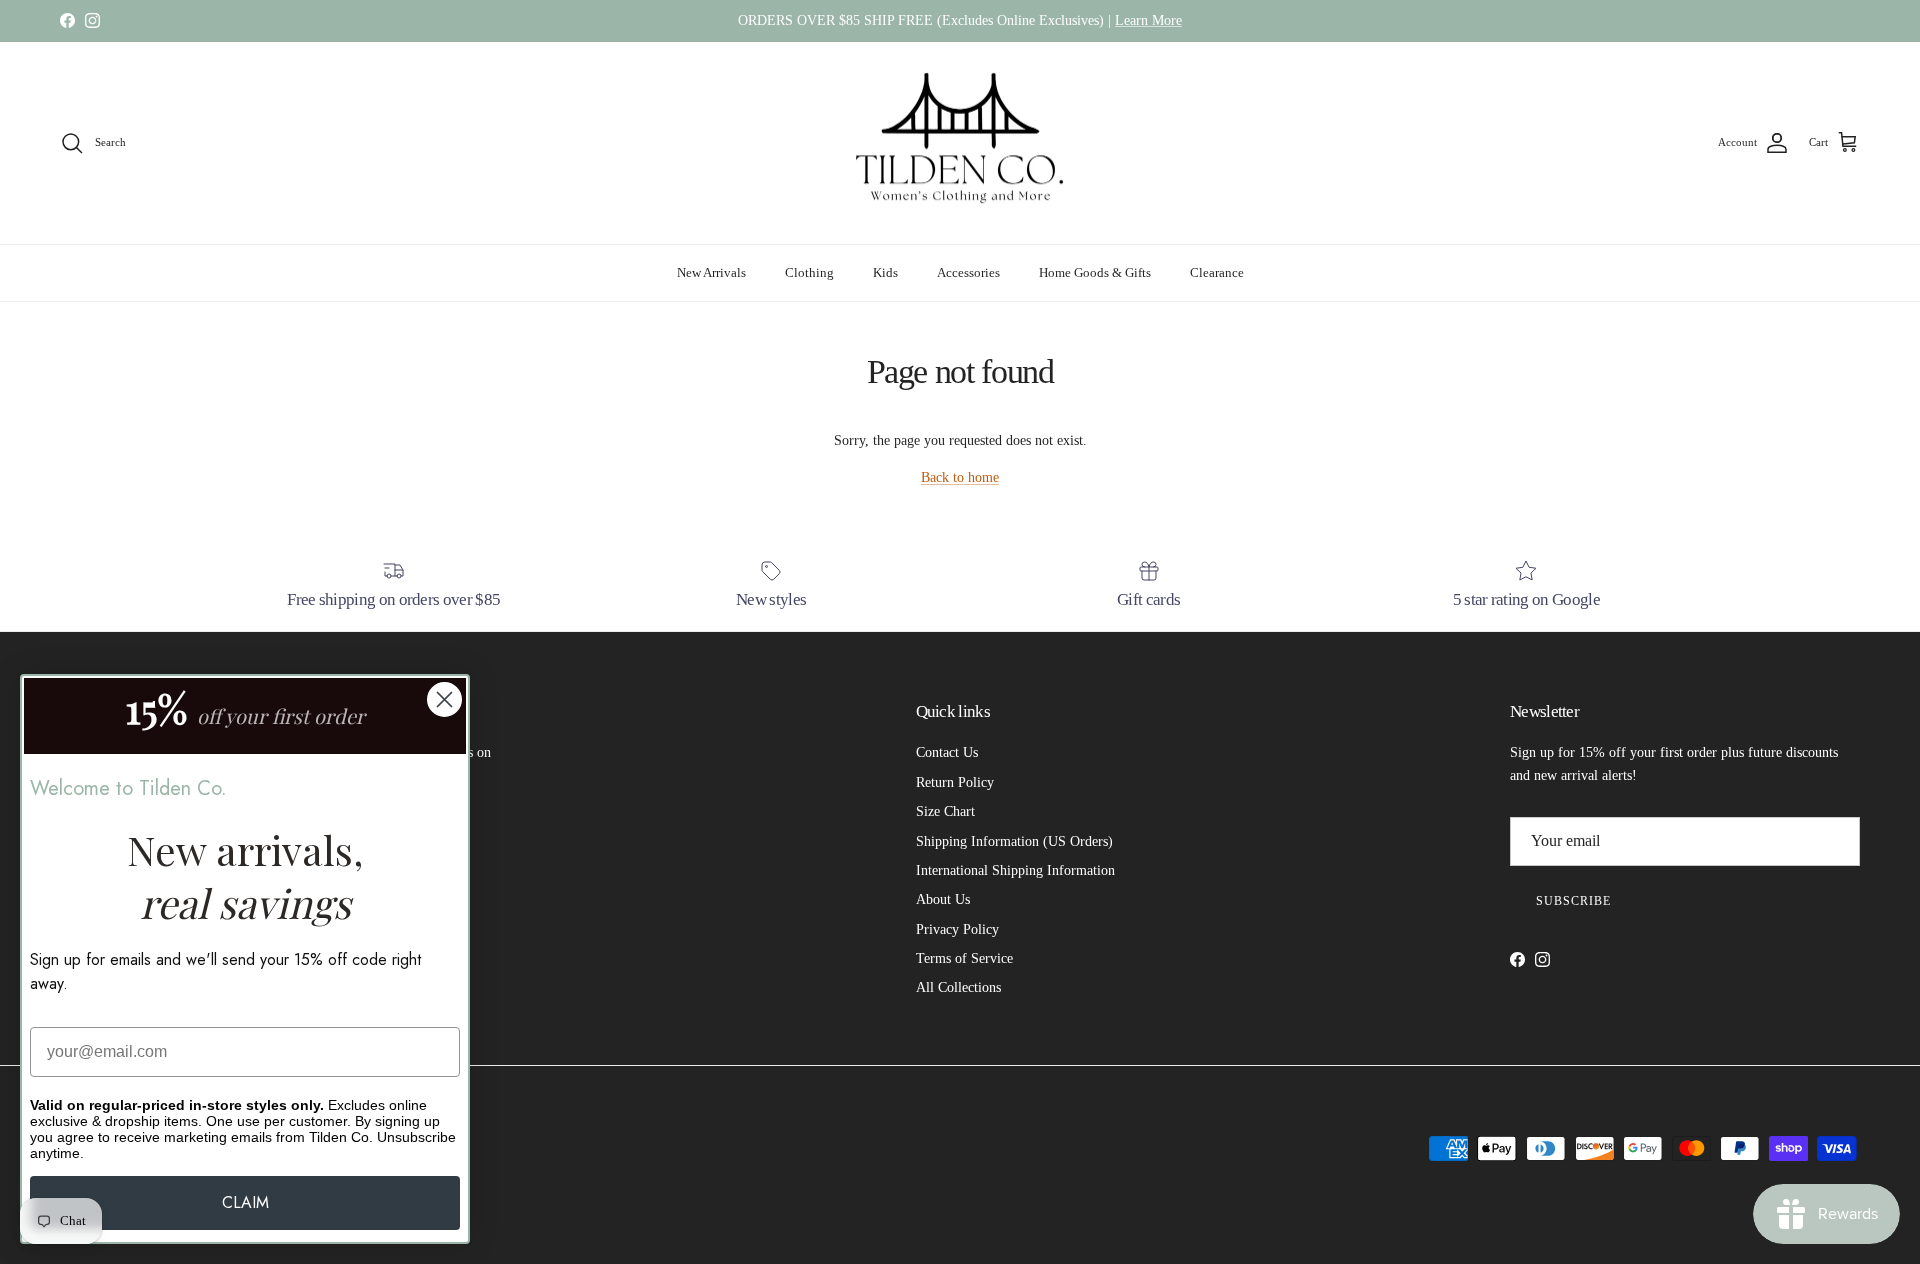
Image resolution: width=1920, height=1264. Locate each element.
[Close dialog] (444, 699)
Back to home (960, 477)
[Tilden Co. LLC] (960, 143)
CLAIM (245, 1202)
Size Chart (945, 811)
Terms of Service (964, 958)
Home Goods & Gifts (1095, 272)
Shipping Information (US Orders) (1014, 841)
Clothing (809, 272)
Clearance (1217, 272)
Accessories (968, 272)
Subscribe (1573, 901)
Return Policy (955, 782)
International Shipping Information (1015, 870)
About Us (943, 899)
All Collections (958, 987)
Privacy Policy (957, 929)
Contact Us (947, 752)
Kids (885, 272)
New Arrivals (711, 272)
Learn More (1148, 20)
